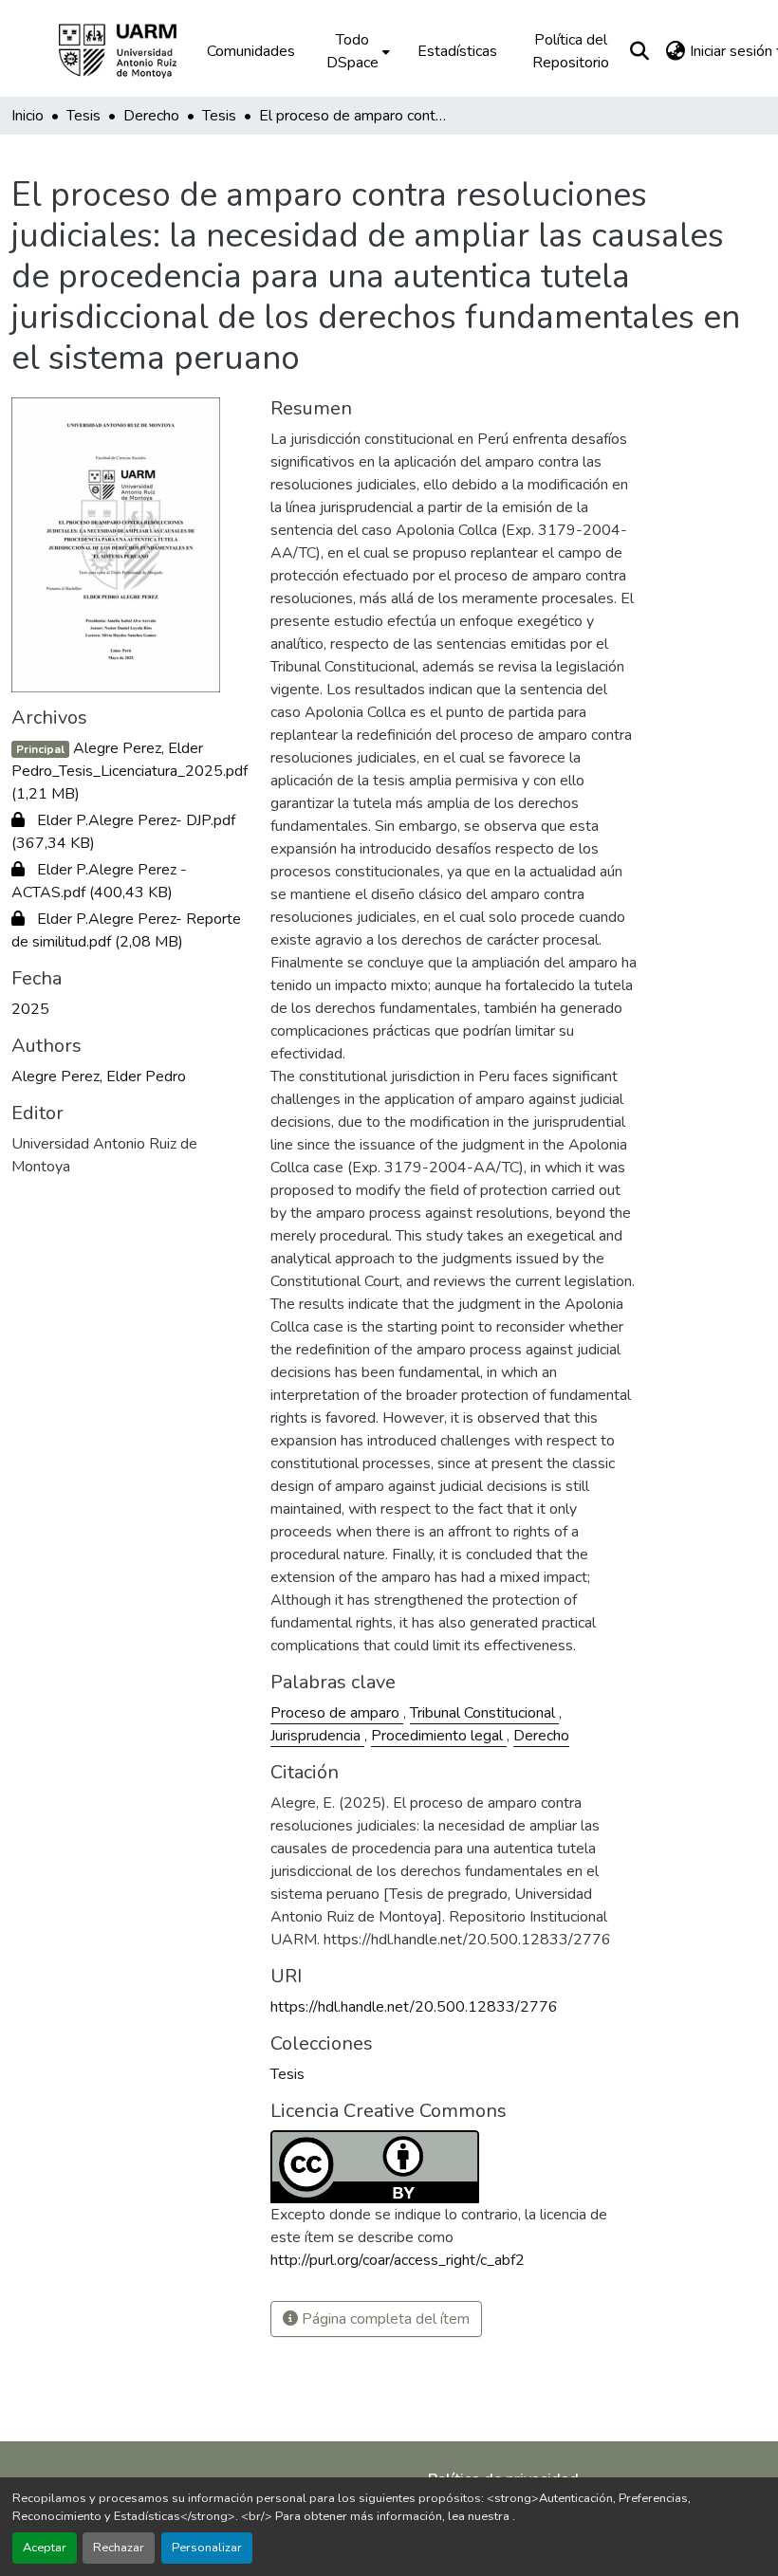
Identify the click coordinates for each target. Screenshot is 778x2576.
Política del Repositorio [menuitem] (571, 51)
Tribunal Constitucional (484, 1713)
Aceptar (45, 2548)
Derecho (541, 1736)
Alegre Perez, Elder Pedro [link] (99, 1076)
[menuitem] (356, 51)
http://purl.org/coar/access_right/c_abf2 (398, 2260)
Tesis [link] (83, 116)
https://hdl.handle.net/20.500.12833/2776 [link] (414, 2007)
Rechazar (119, 2548)
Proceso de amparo (337, 1713)
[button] (131, 51)
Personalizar (207, 2548)
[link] (130, 771)
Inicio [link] (28, 116)
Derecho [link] (151, 116)
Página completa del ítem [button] (384, 2319)
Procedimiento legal (439, 1736)
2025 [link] (30, 1009)
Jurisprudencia (317, 1736)
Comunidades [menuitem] (251, 51)
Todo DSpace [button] (352, 51)
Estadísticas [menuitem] (457, 51)
